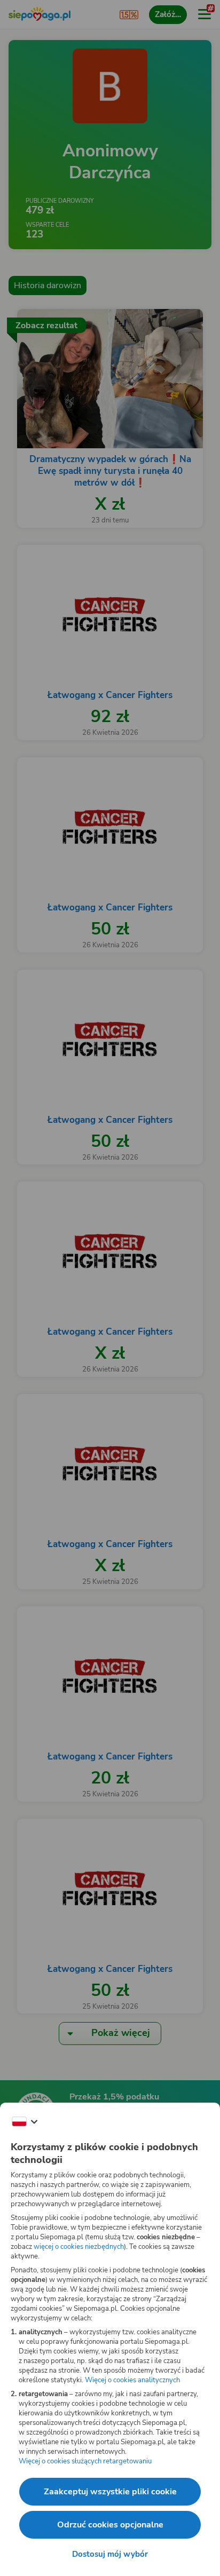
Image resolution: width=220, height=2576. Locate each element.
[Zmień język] (25, 2122)
